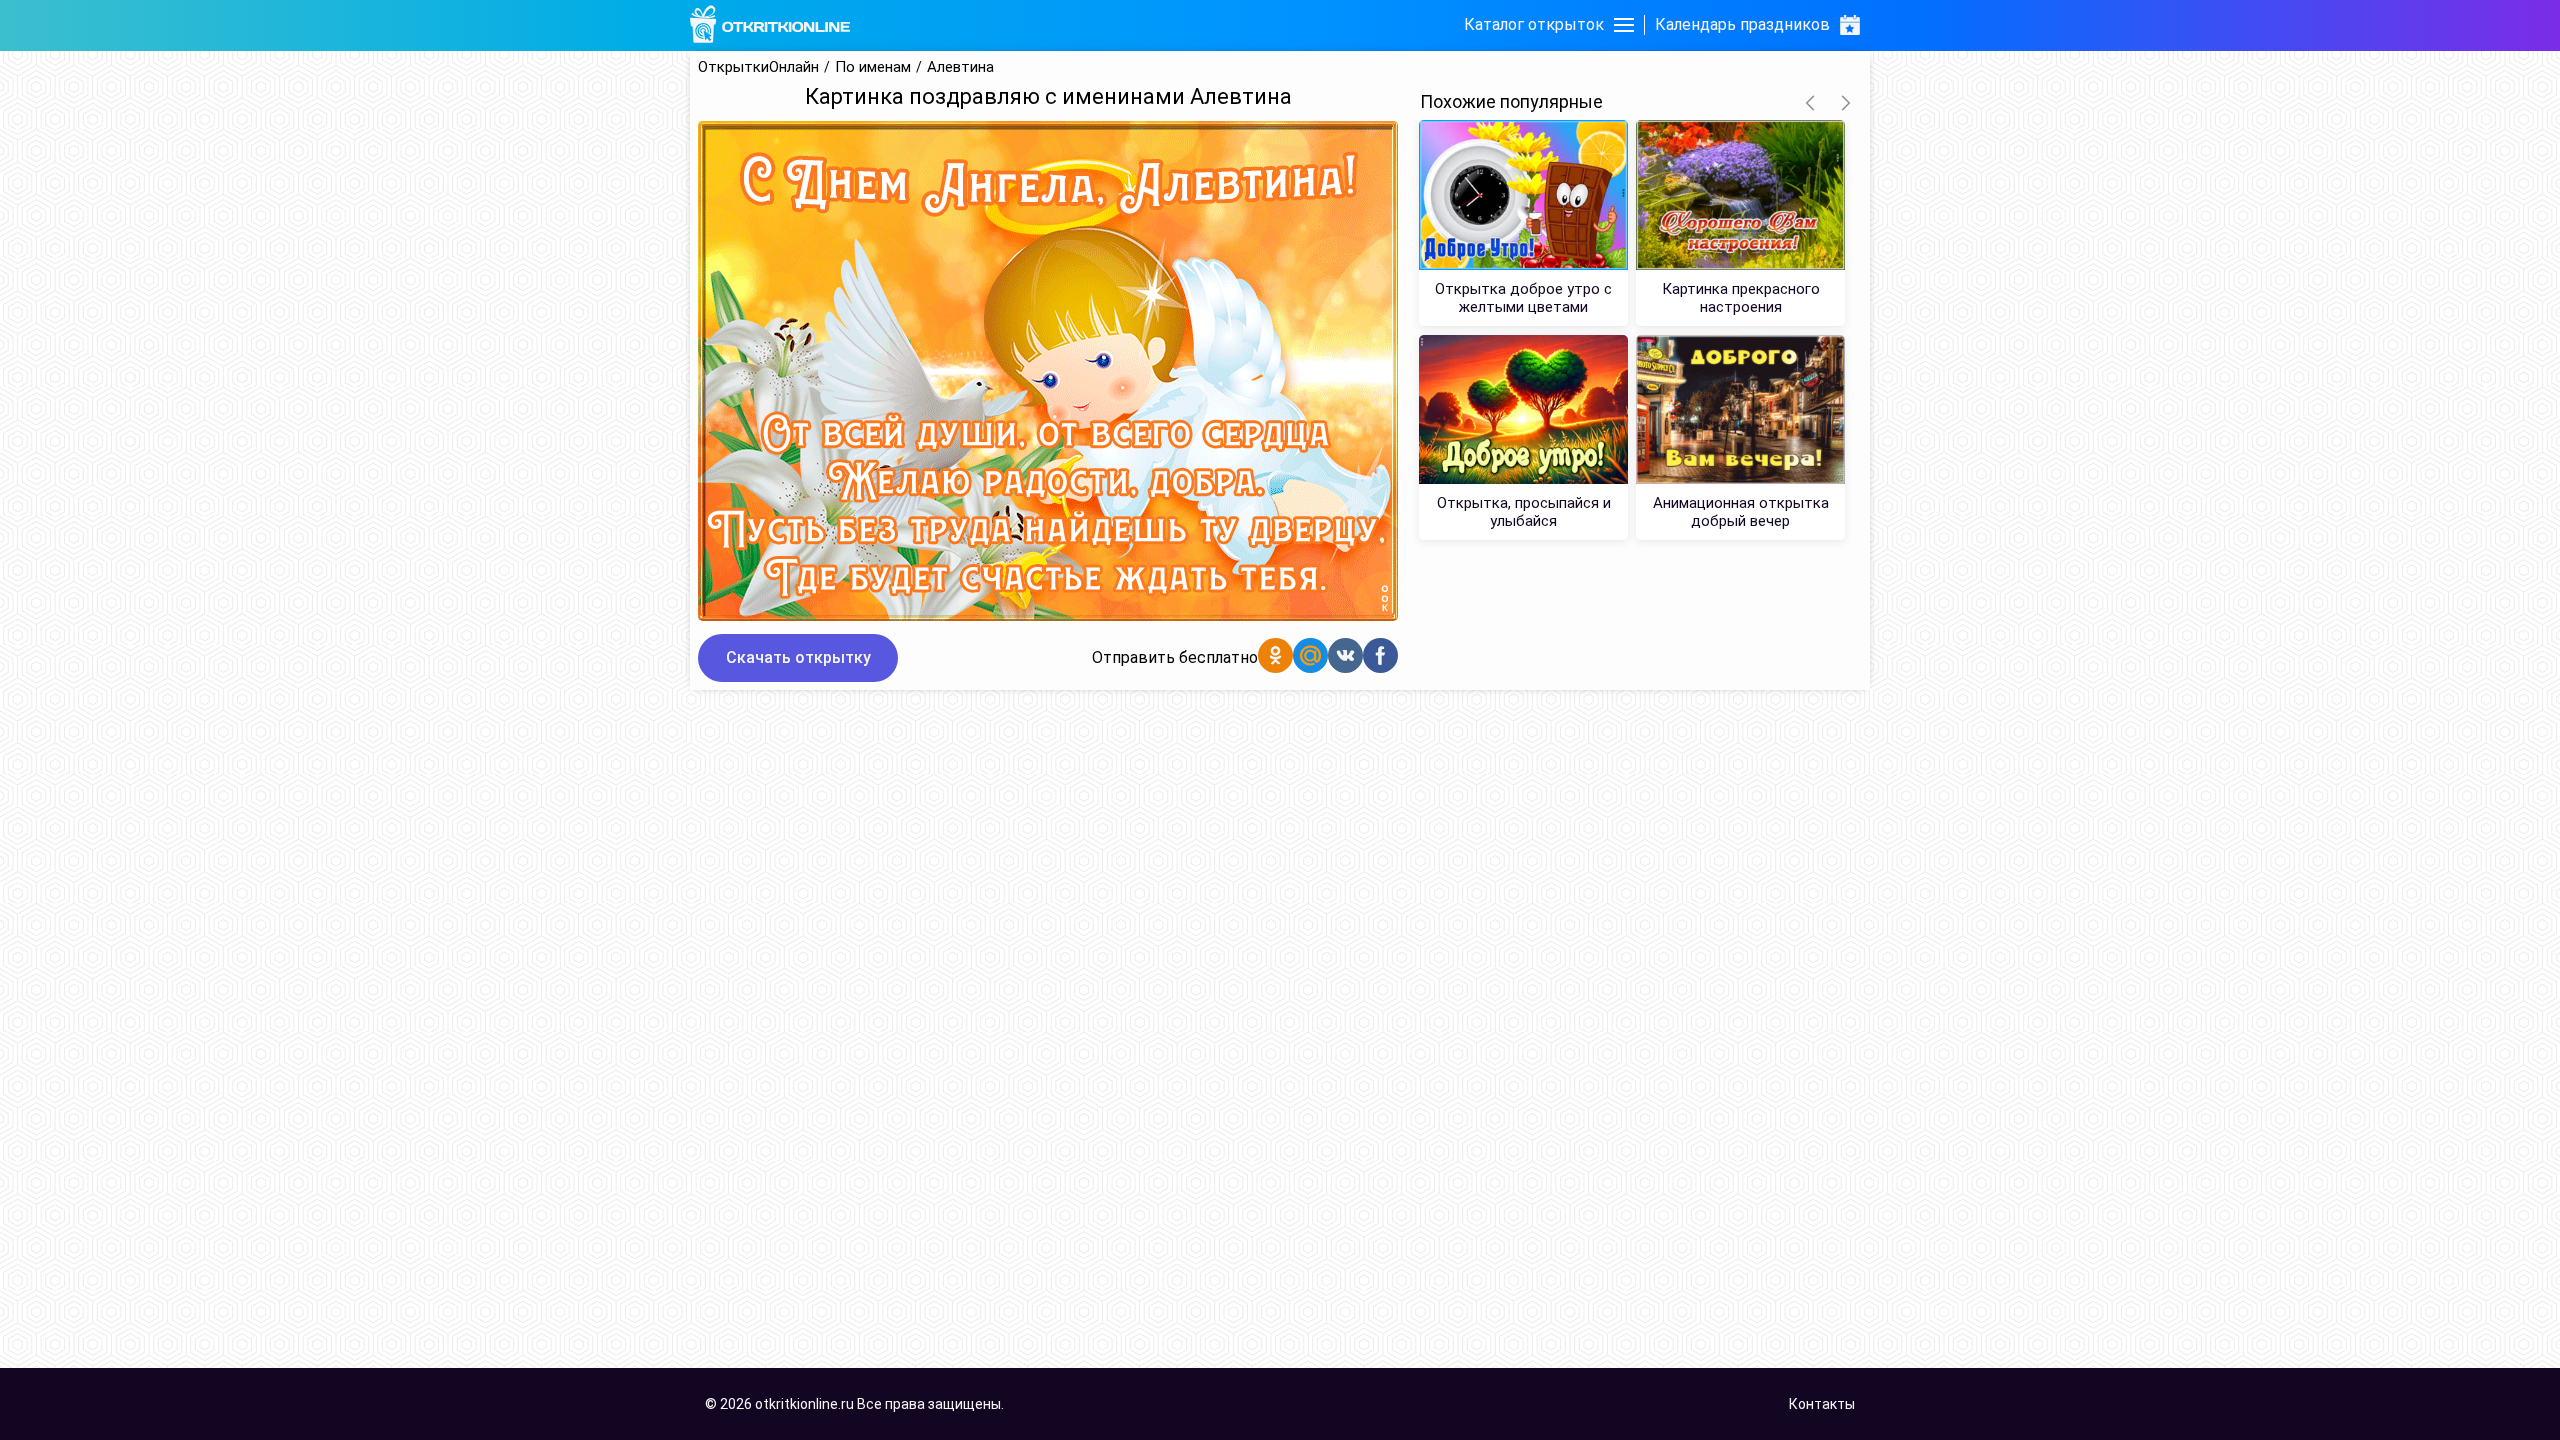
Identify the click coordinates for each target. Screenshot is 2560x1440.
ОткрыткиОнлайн (758, 67)
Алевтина (960, 67)
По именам (873, 67)
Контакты (1822, 1404)
